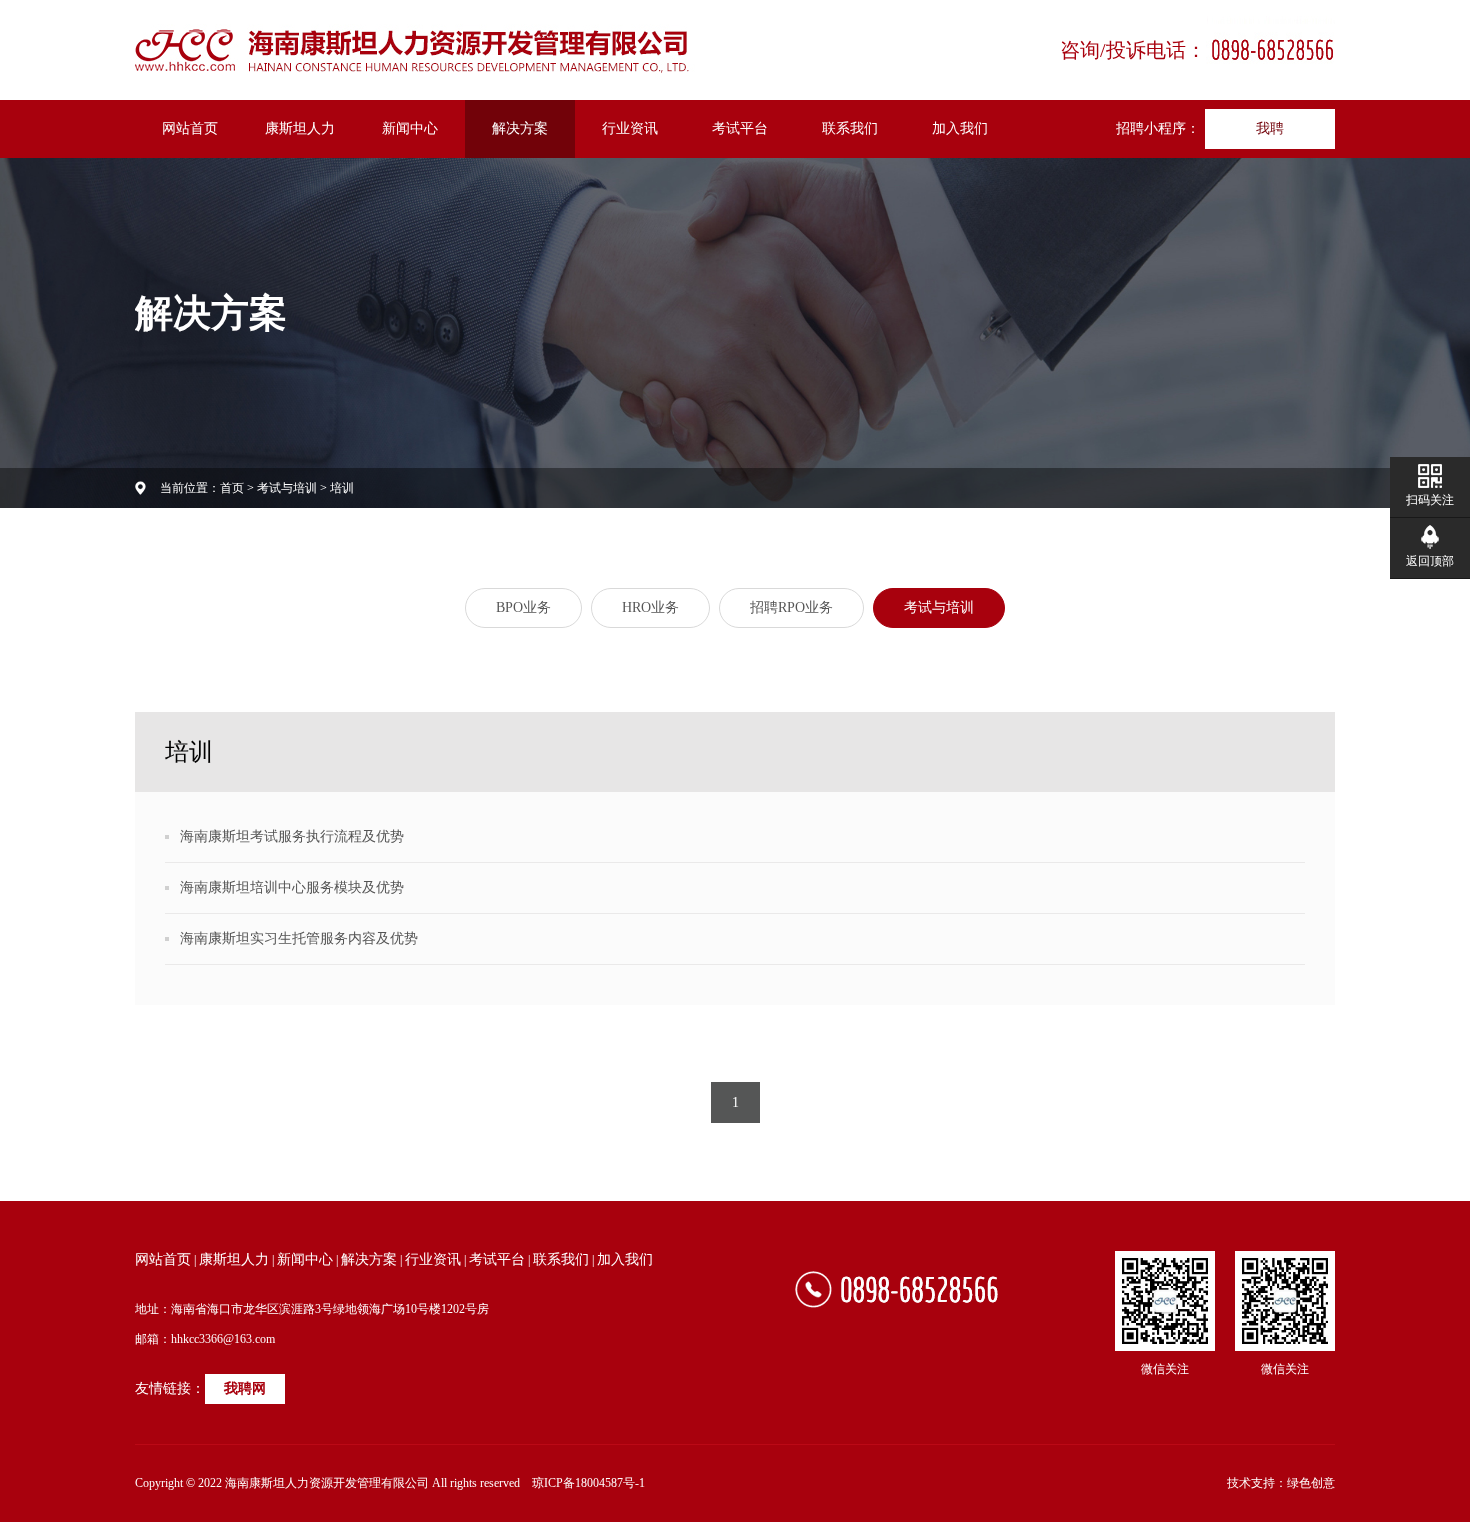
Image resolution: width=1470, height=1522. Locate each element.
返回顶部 (1430, 561)
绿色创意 (1311, 1483)
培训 (342, 488)
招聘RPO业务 (791, 607)
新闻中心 (410, 128)
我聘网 (245, 1388)
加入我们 (960, 128)
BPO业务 (523, 607)
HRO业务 (650, 607)
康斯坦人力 (300, 128)
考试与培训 (287, 488)
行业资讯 (630, 128)
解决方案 (520, 128)
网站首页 (190, 128)
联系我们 (850, 128)
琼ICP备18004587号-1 (588, 1483)
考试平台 (740, 128)
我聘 (1270, 128)
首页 (232, 488)
